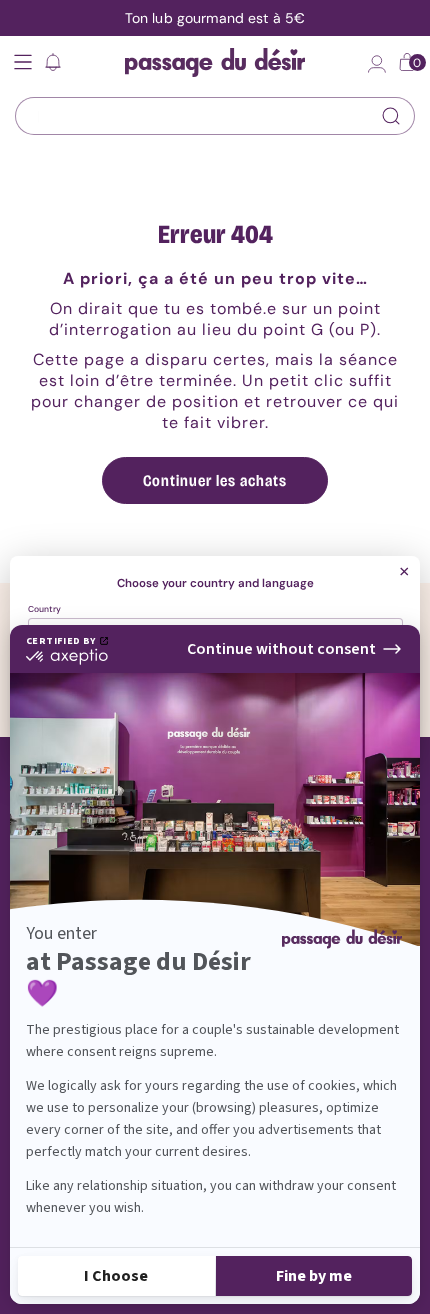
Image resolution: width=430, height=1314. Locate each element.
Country (44, 609)
